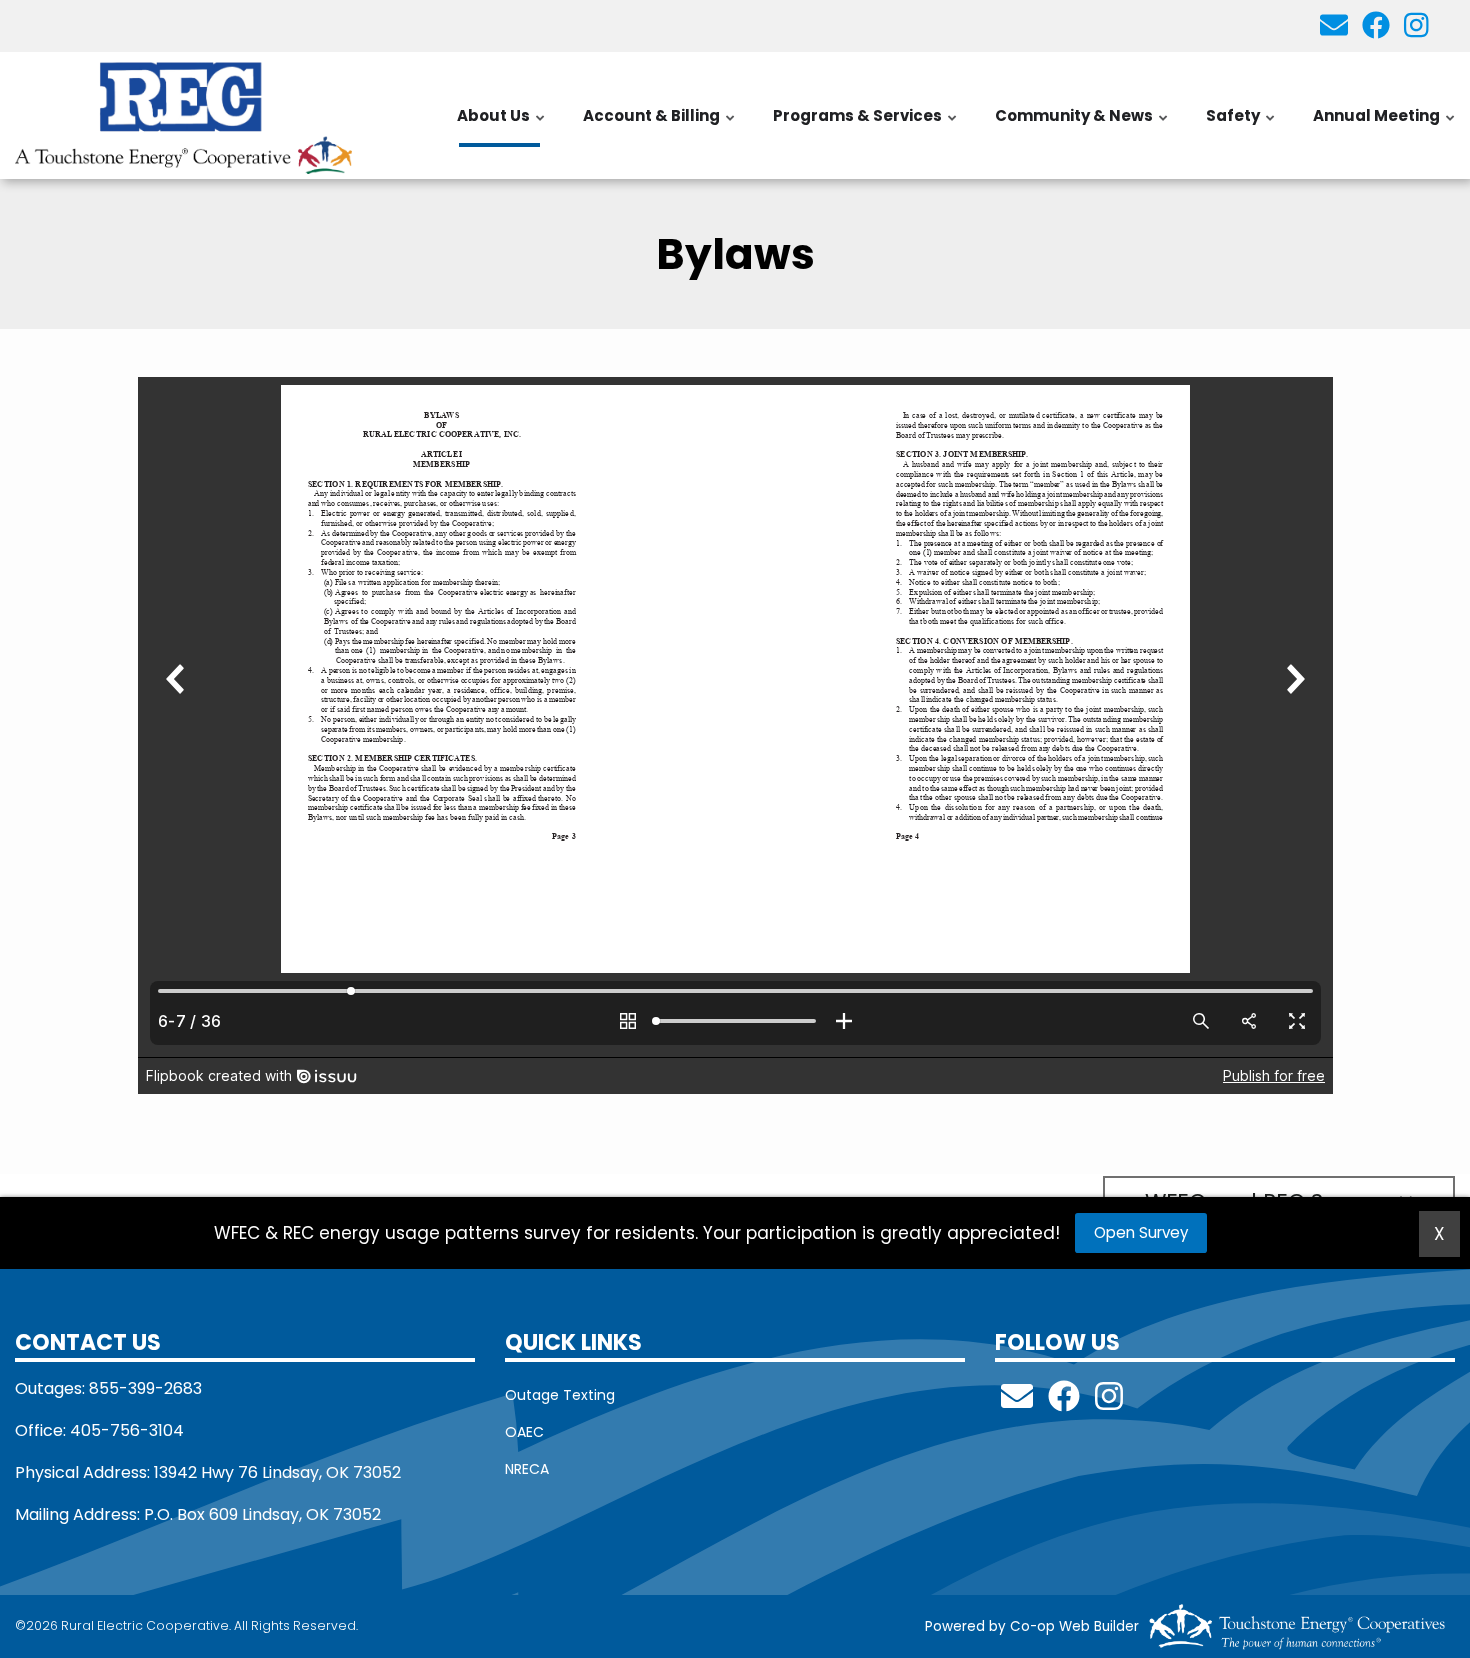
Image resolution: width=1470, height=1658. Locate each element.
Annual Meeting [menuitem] (1385, 126)
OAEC (524, 1432)
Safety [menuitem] (1241, 126)
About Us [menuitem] (502, 126)
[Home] (184, 115)
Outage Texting (560, 1395)
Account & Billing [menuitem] (660, 126)
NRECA (527, 1469)
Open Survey (1141, 1232)
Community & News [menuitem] (1082, 126)
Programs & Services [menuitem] (866, 126)
